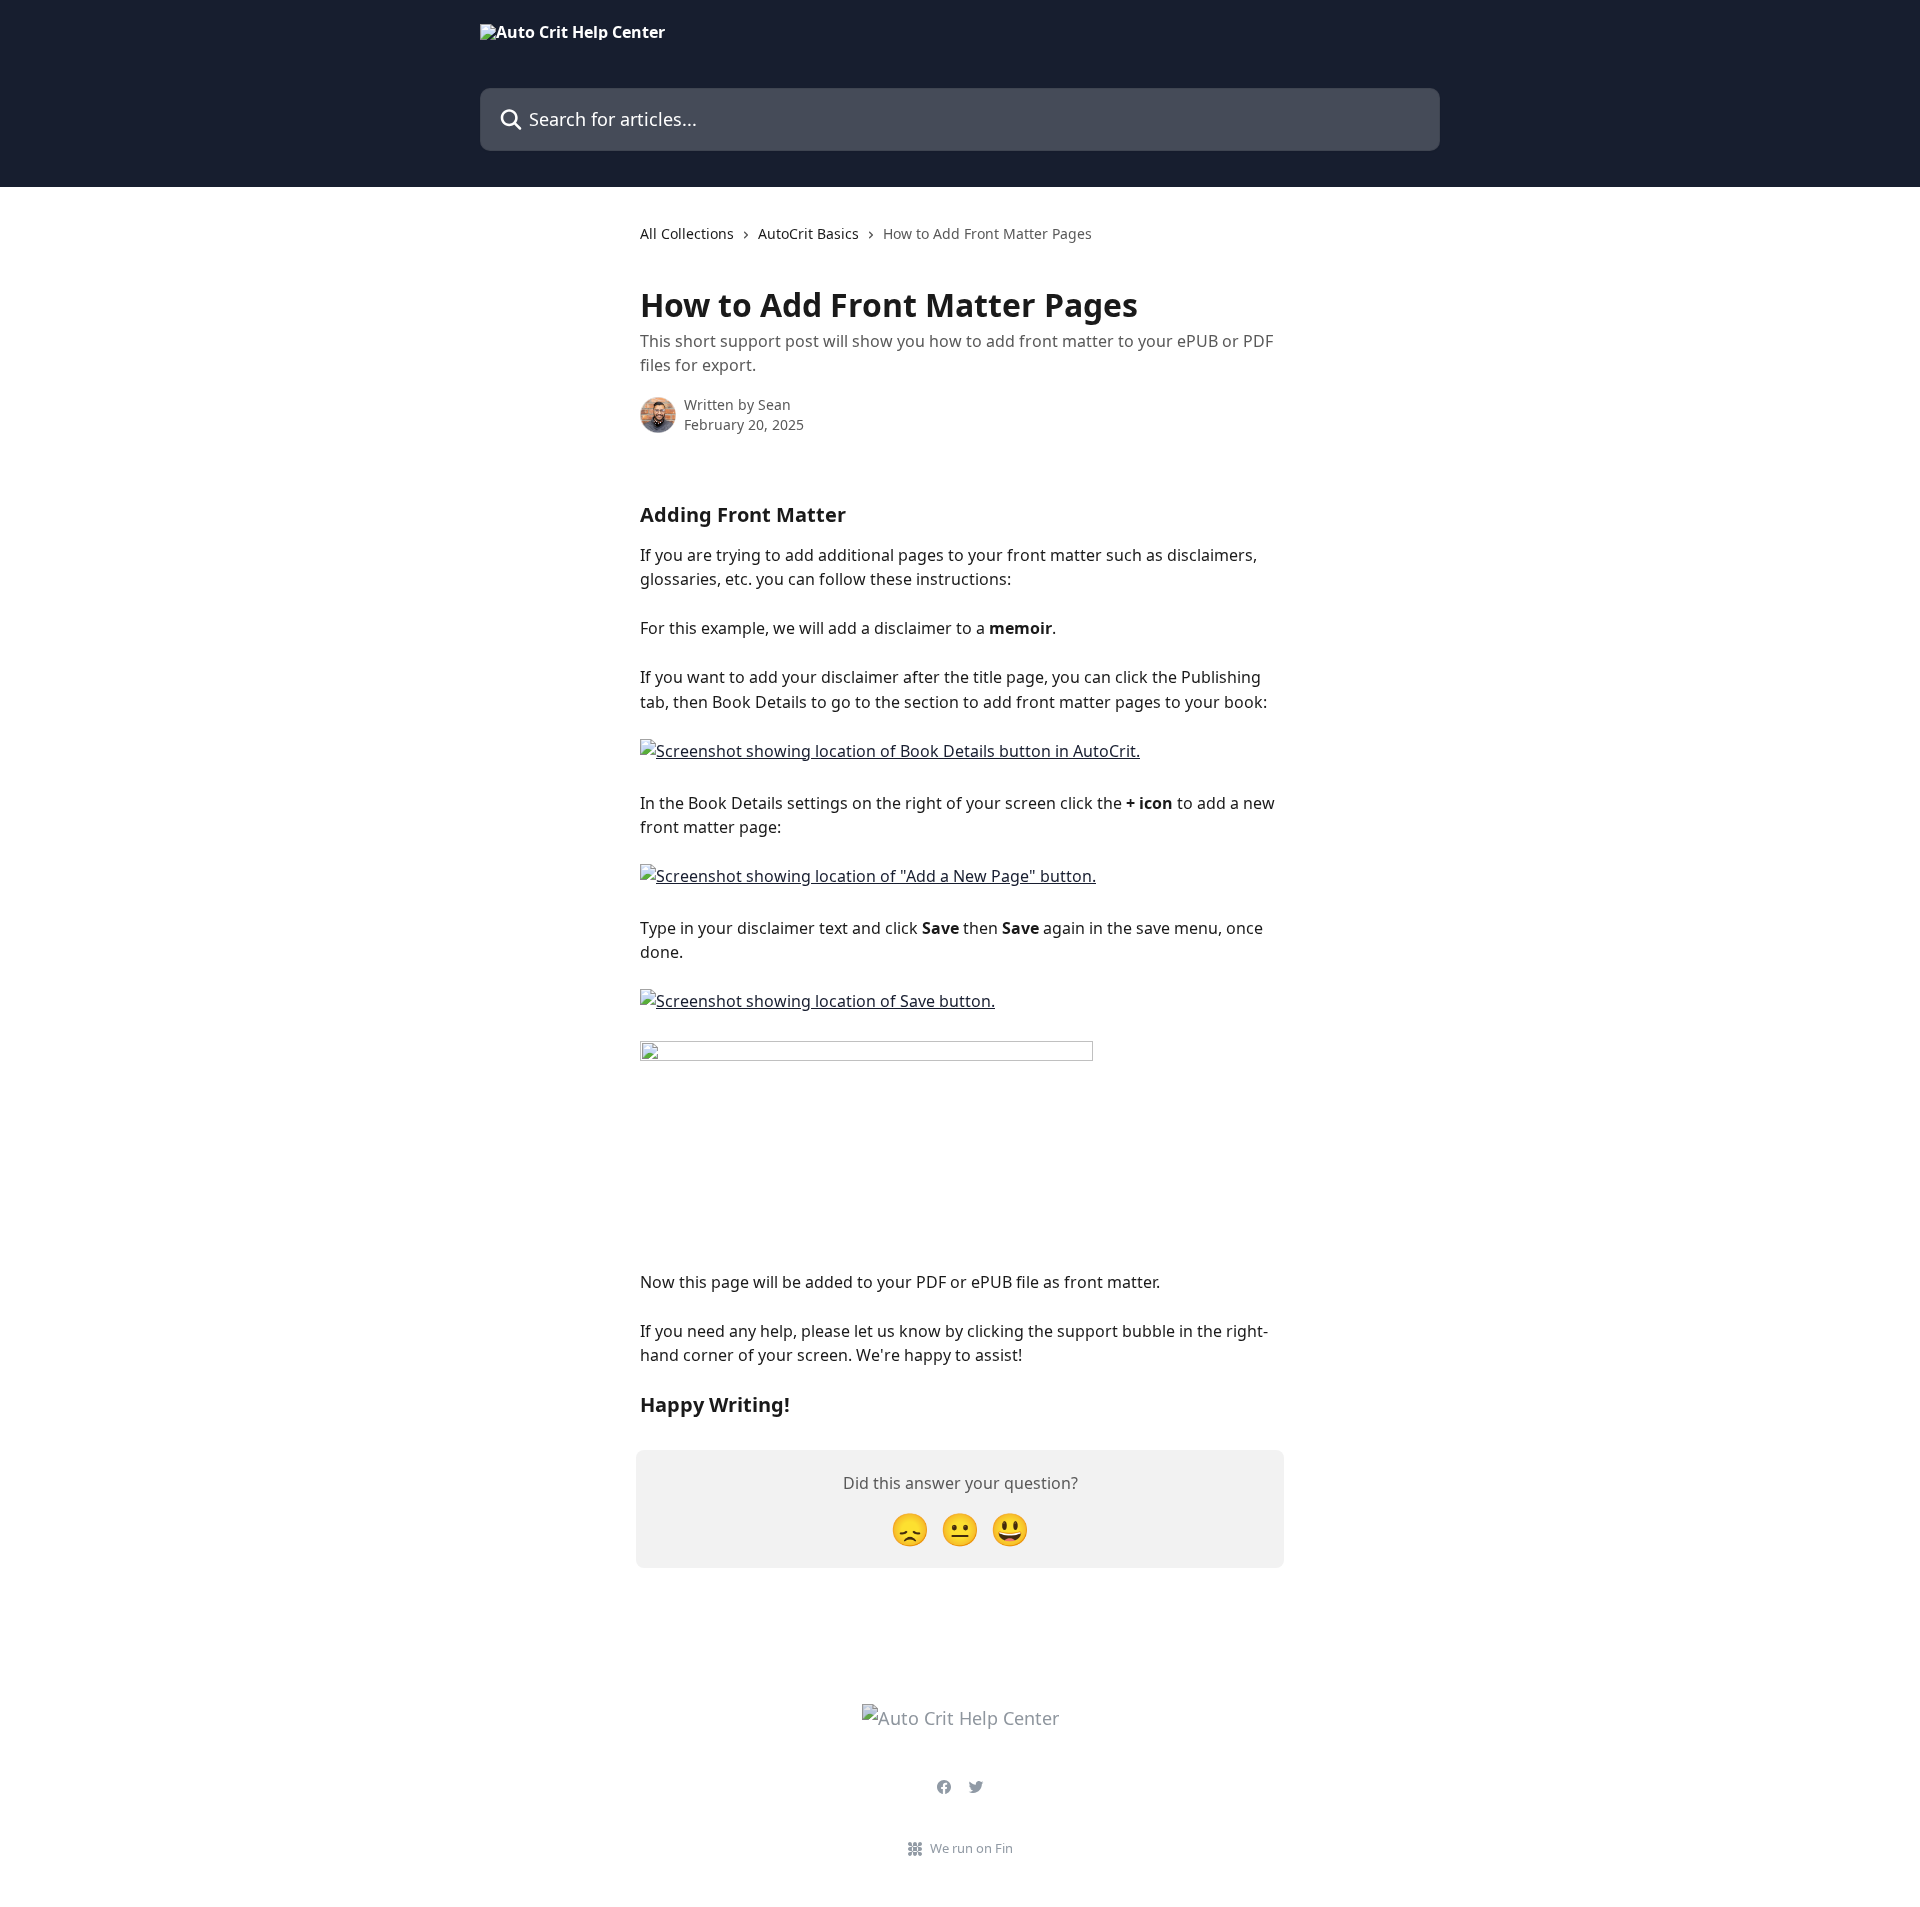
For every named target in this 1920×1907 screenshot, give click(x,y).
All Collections (687, 233)
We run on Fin (971, 1848)
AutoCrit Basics (808, 233)
